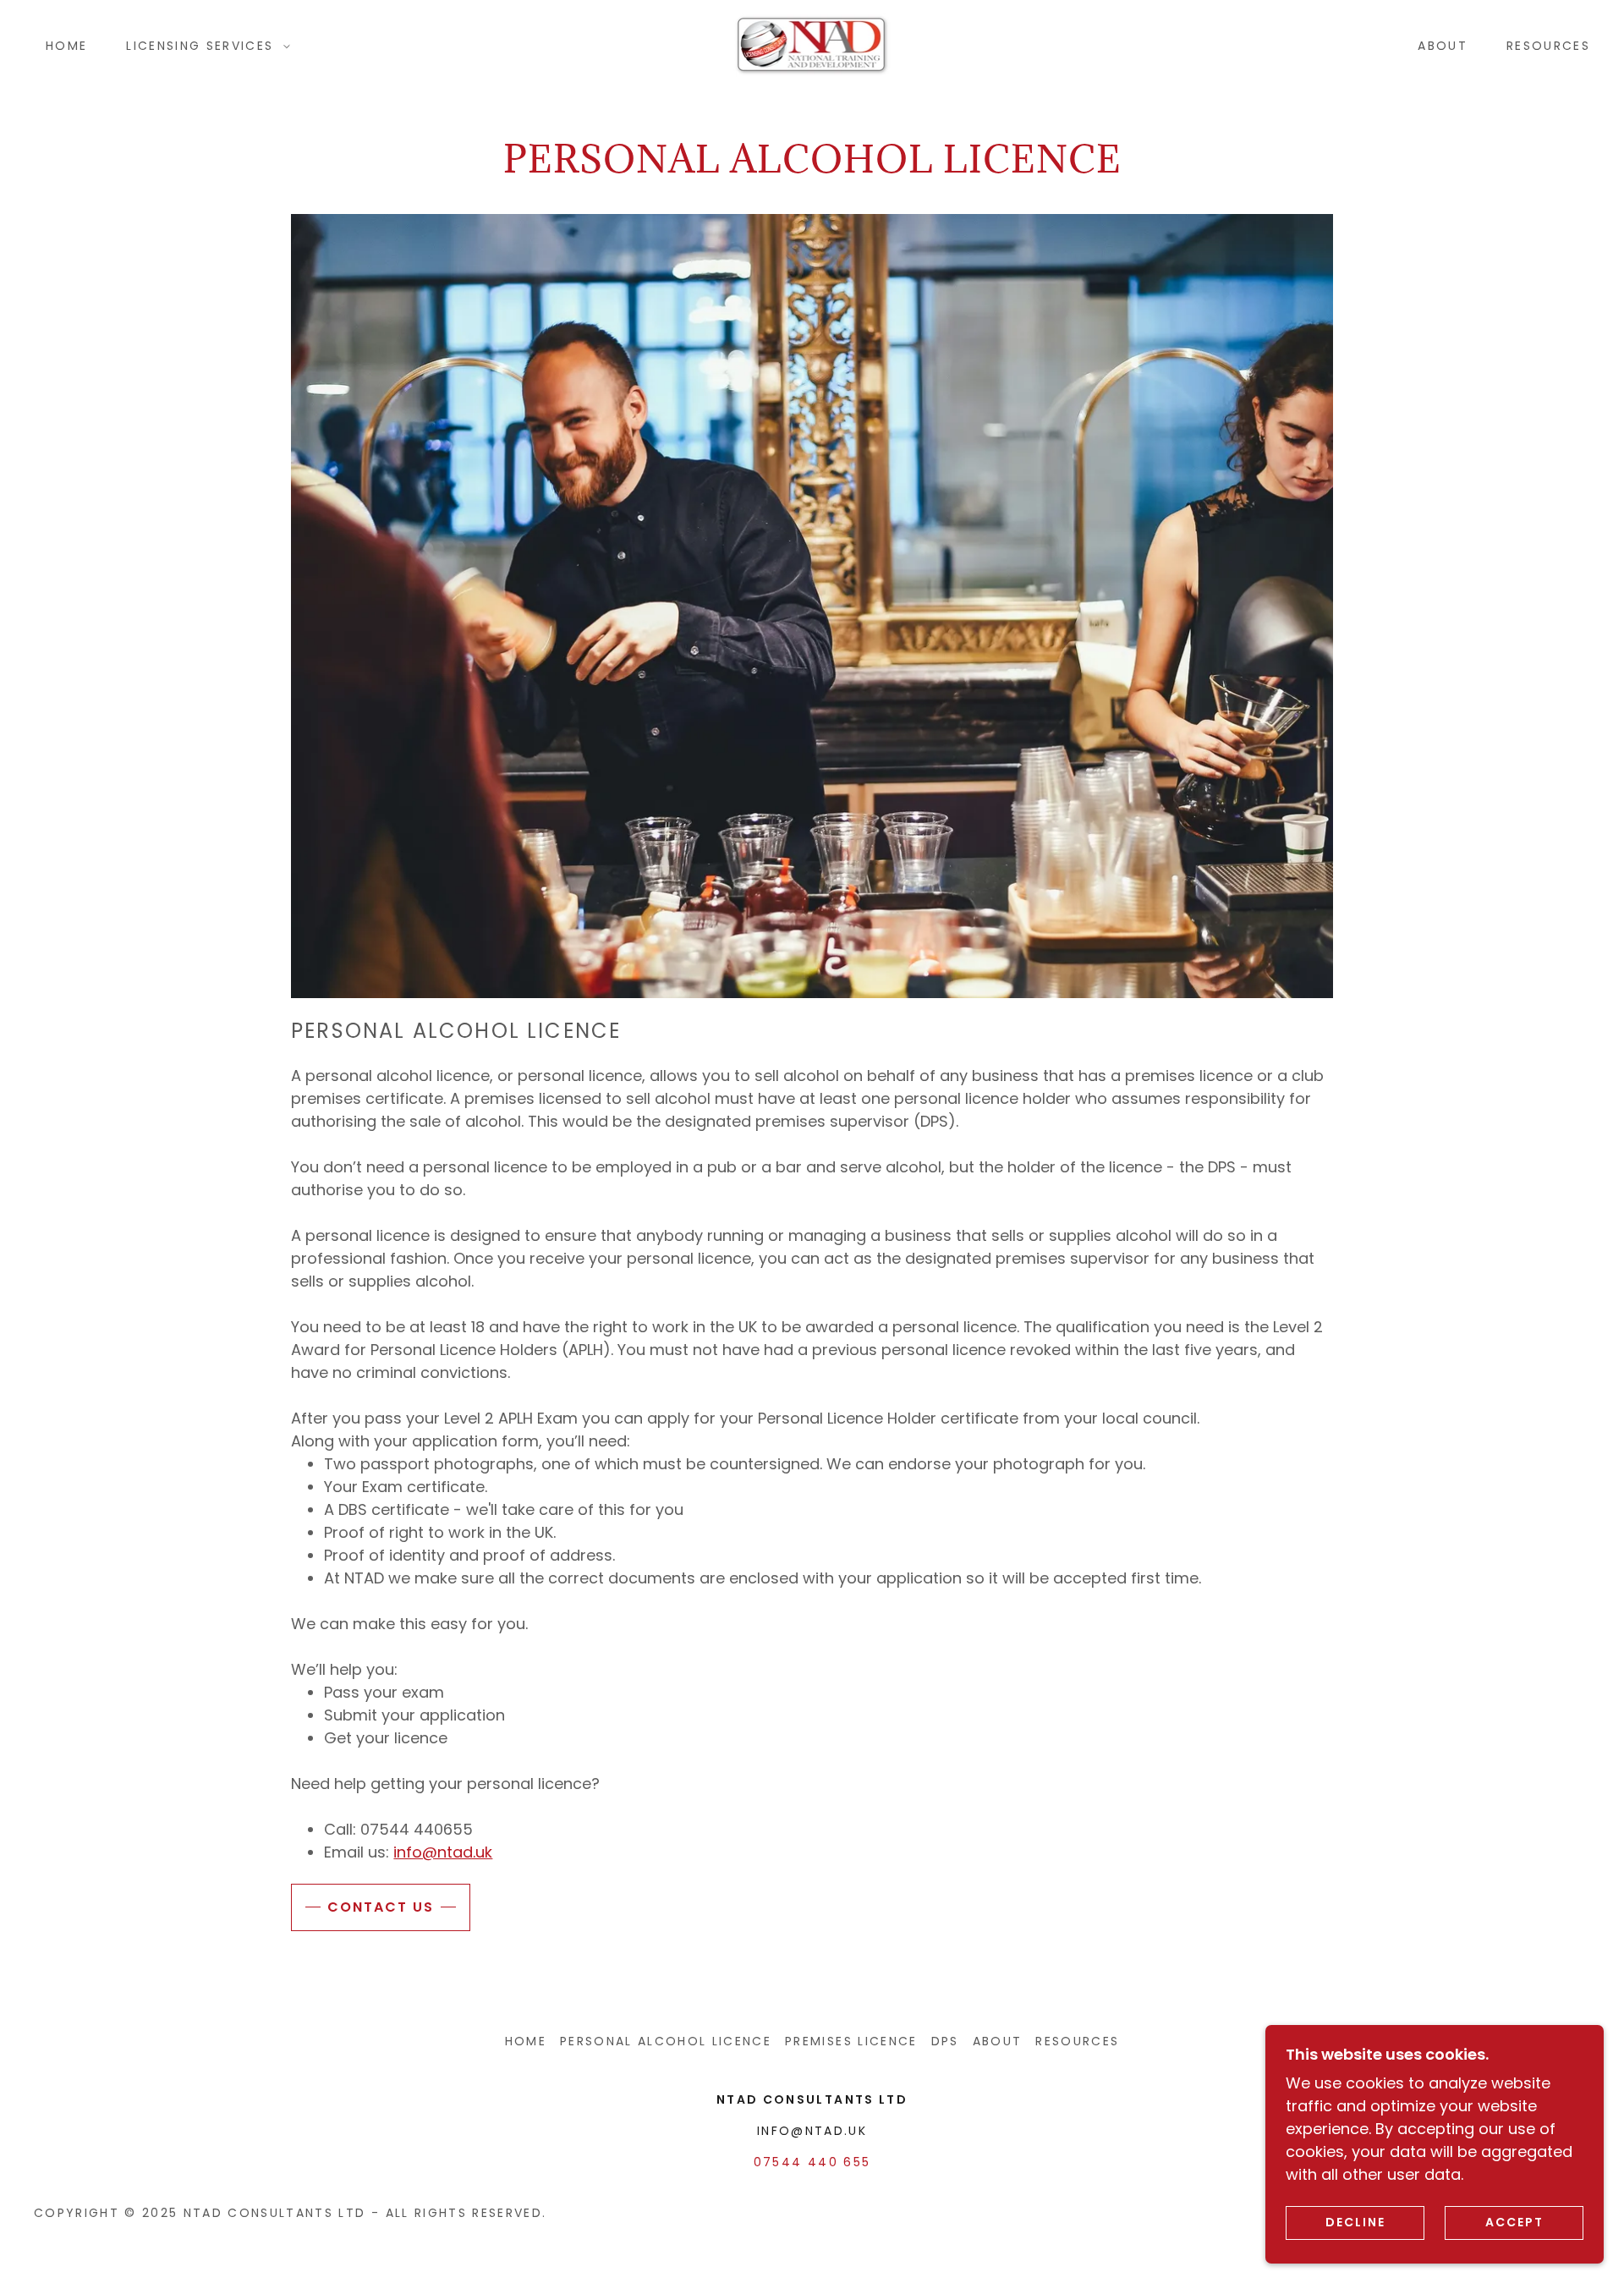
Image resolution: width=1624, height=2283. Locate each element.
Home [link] (66, 46)
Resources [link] (1548, 46)
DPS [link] (945, 2041)
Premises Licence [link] (851, 2041)
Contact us (381, 1907)
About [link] (1443, 46)
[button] (204, 46)
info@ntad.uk (443, 1852)
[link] (812, 44)
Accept (1514, 2222)
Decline (1355, 2222)
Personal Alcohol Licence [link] (666, 2041)
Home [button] (526, 2041)
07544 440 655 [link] (812, 2162)
